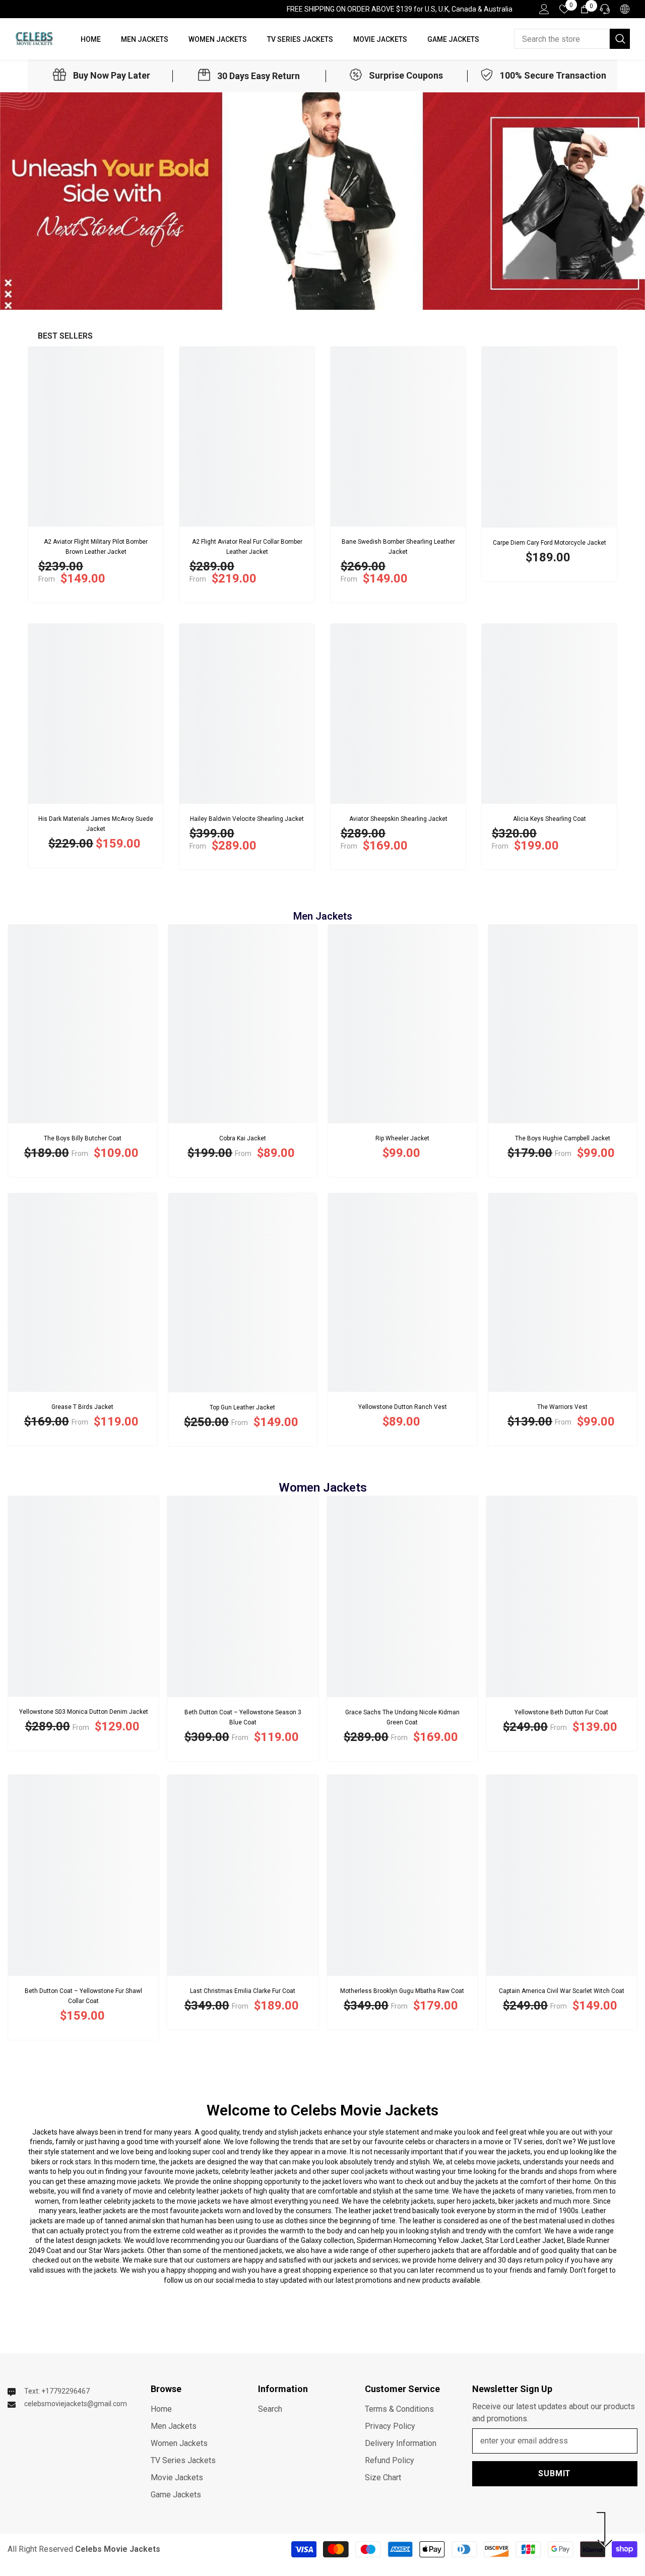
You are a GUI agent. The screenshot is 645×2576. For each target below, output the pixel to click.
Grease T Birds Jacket (82, 1407)
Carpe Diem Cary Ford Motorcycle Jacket (550, 543)
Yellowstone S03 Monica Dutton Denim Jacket (84, 1712)
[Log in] (544, 9)
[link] (102, 76)
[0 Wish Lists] (564, 9)
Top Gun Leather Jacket (242, 1407)
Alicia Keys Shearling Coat (550, 819)
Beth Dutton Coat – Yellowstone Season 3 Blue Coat (243, 1717)
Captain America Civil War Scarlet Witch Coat (562, 1991)
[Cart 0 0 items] (585, 9)
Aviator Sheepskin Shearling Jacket (398, 819)
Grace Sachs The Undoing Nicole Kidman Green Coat (402, 1717)
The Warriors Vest (562, 1407)
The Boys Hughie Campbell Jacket (563, 1138)
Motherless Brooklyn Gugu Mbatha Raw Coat (402, 1991)
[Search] (572, 39)
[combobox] (562, 39)
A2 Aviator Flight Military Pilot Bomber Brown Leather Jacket (96, 547)
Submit (555, 2473)
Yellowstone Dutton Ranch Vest (403, 1407)
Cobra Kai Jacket (243, 1138)
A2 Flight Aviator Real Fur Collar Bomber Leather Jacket (247, 547)
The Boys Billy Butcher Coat (83, 1138)
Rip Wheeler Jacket (402, 1138)
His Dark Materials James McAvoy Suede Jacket (96, 824)
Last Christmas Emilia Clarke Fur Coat (243, 1991)
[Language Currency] (625, 9)
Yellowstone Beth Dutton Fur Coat (561, 1712)
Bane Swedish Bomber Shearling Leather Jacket (398, 547)
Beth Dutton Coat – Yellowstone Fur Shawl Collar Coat (83, 1996)
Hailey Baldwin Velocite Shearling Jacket (247, 819)
